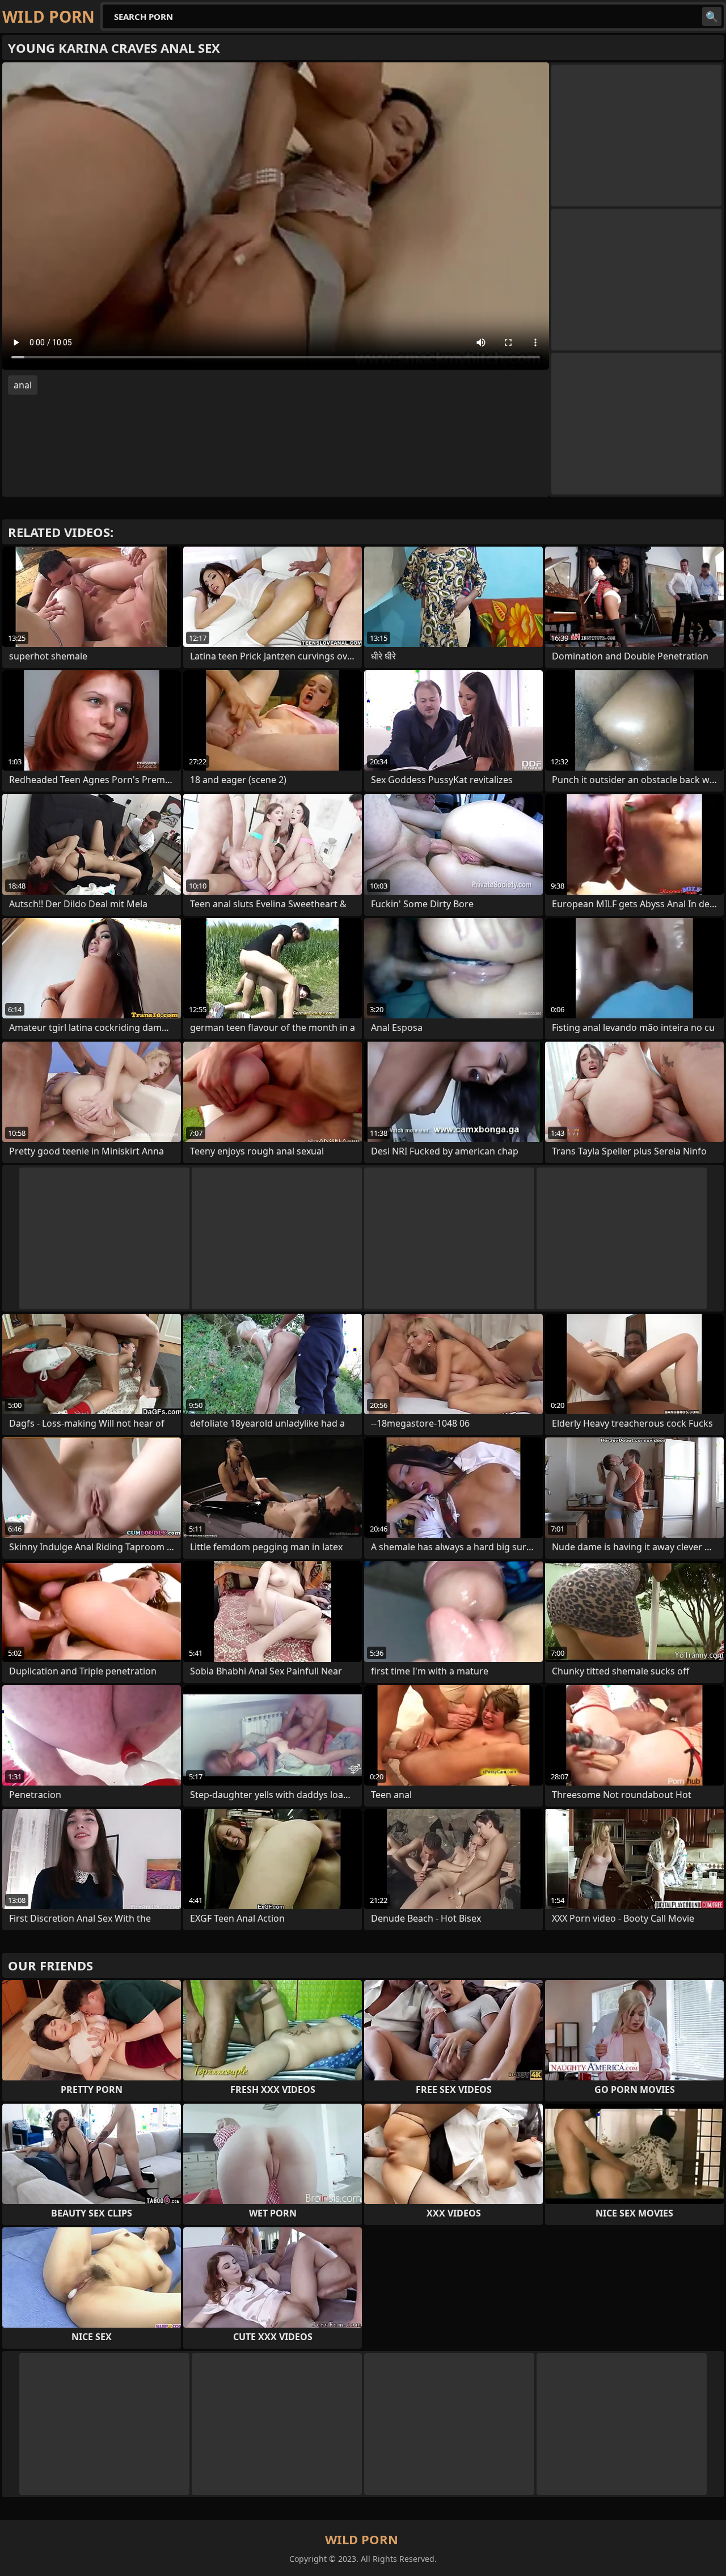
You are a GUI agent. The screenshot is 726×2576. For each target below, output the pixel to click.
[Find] (712, 16)
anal (23, 385)
